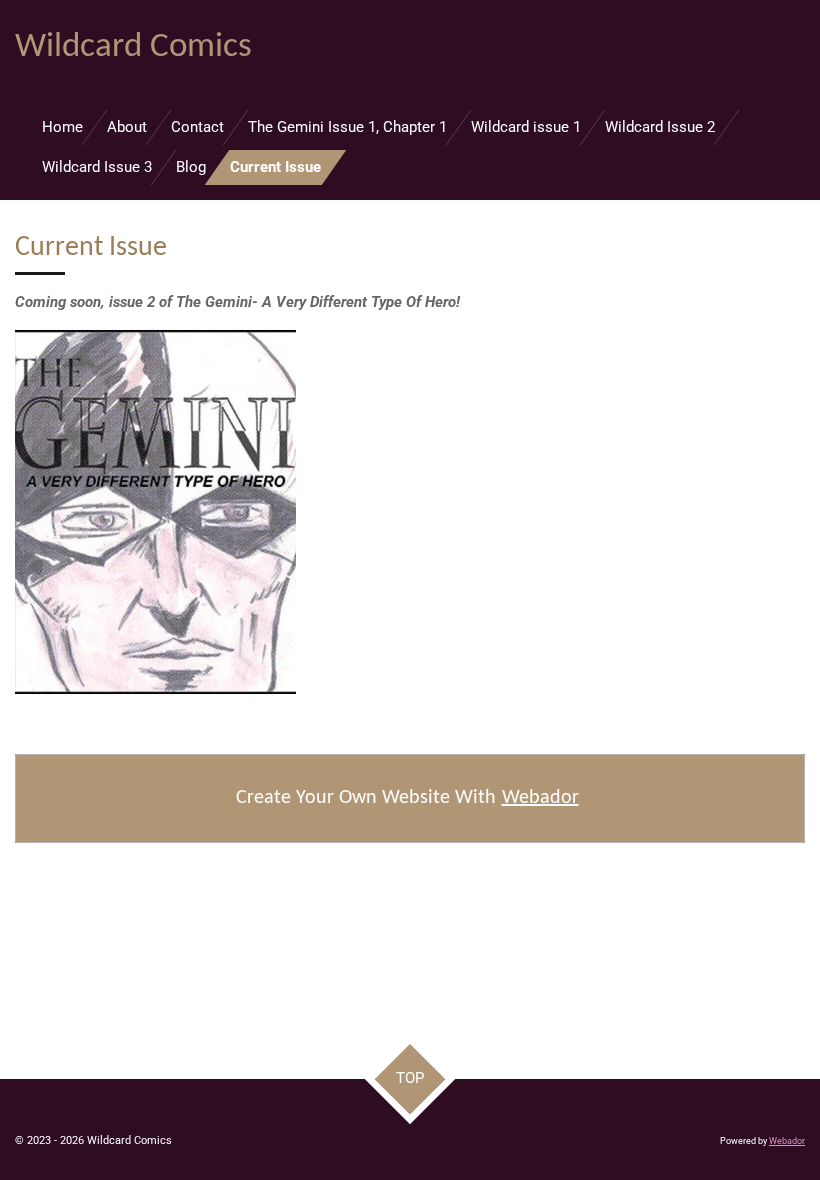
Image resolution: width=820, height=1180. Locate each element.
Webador (540, 798)
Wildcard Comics (133, 47)
